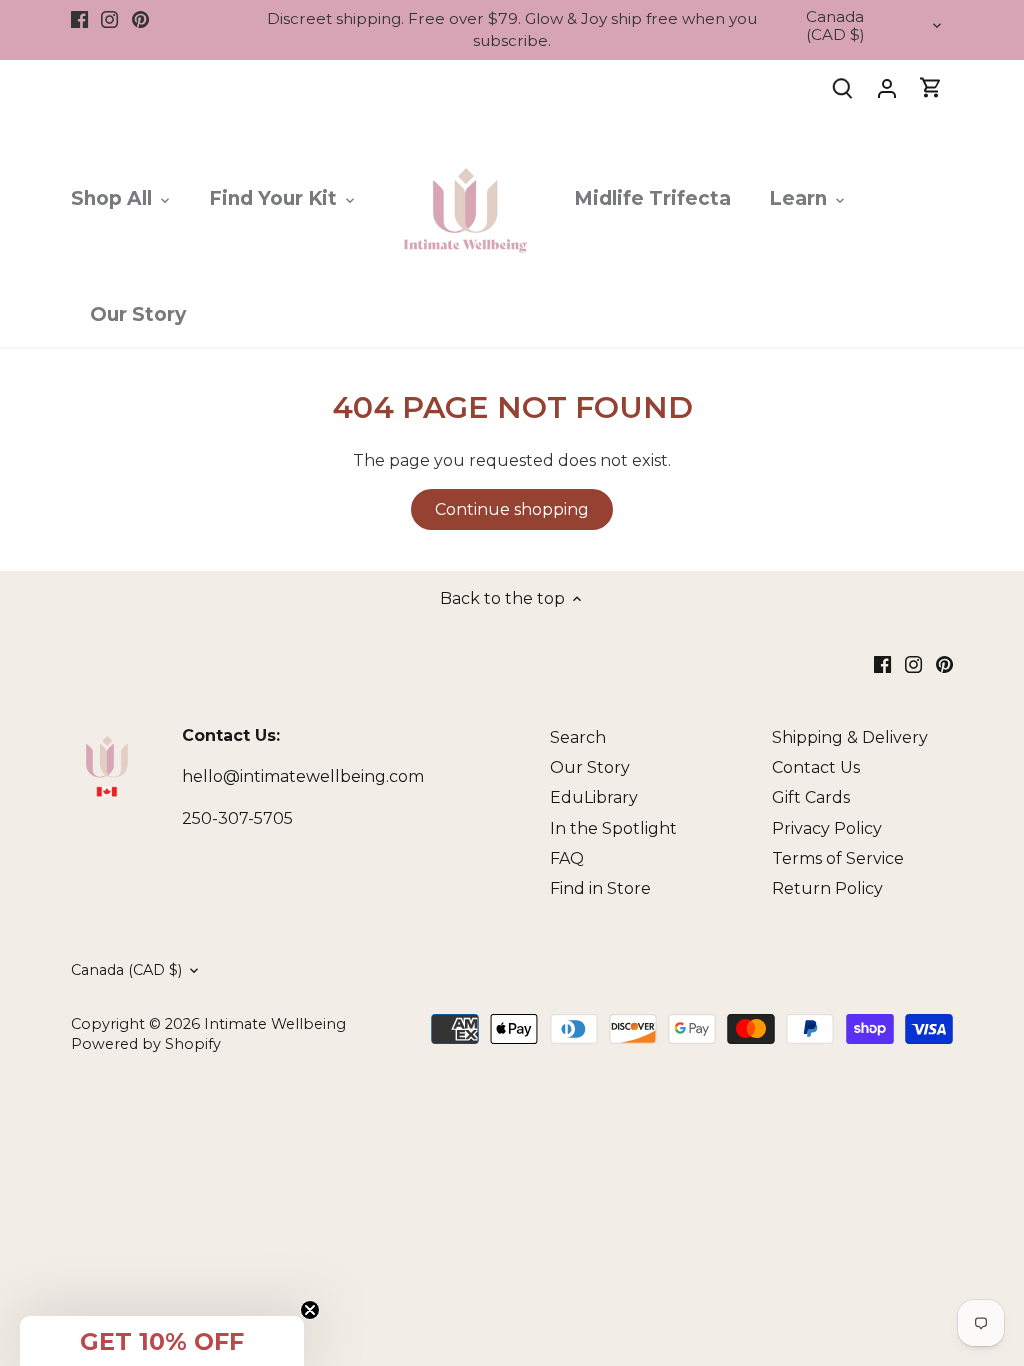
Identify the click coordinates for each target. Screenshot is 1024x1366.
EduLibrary (594, 797)
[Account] (887, 87)
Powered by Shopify (146, 1044)
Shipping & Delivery (850, 737)
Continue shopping (512, 509)
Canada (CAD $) (835, 26)
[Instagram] (109, 19)
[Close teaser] (310, 1310)
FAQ (567, 858)
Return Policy (827, 888)
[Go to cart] (931, 87)
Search (578, 737)
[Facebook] (79, 19)
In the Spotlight (613, 828)
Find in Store (600, 888)
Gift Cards (811, 797)
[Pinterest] (140, 19)
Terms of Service (838, 858)
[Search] (843, 87)
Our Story (590, 767)
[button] (162, 1341)
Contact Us (816, 767)
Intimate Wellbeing (275, 1024)
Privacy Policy (827, 828)
